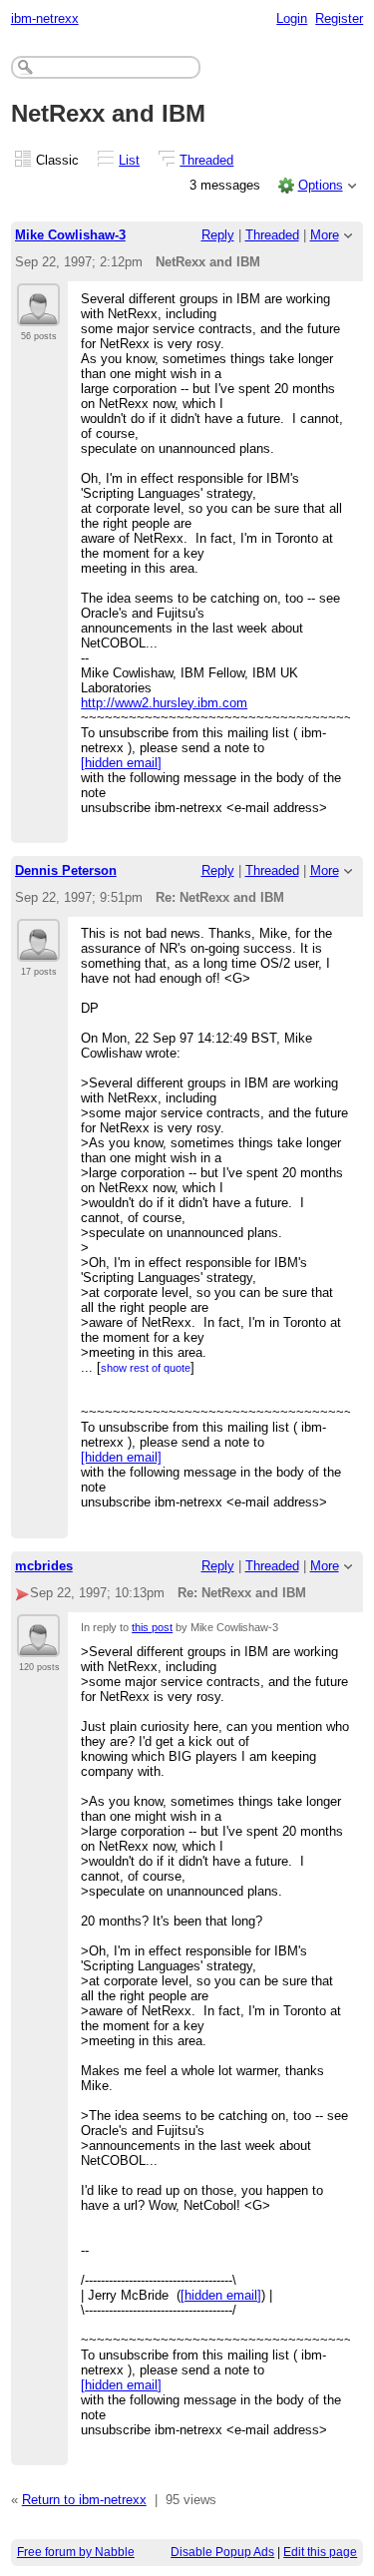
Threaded (206, 160)
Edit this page (320, 2552)
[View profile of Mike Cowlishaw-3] (38, 314)
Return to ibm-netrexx (84, 2500)
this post (152, 1627)
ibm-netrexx (45, 18)
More (325, 235)
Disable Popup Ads (222, 2552)
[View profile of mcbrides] (38, 1645)
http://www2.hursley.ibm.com (164, 703)
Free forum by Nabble (76, 2552)
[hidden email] (121, 763)
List (129, 160)
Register (339, 18)
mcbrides (44, 1566)
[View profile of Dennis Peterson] (38, 950)
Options (321, 185)
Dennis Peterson (66, 870)
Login (292, 18)
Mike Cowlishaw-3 (70, 235)
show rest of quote (146, 1368)
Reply (218, 235)
